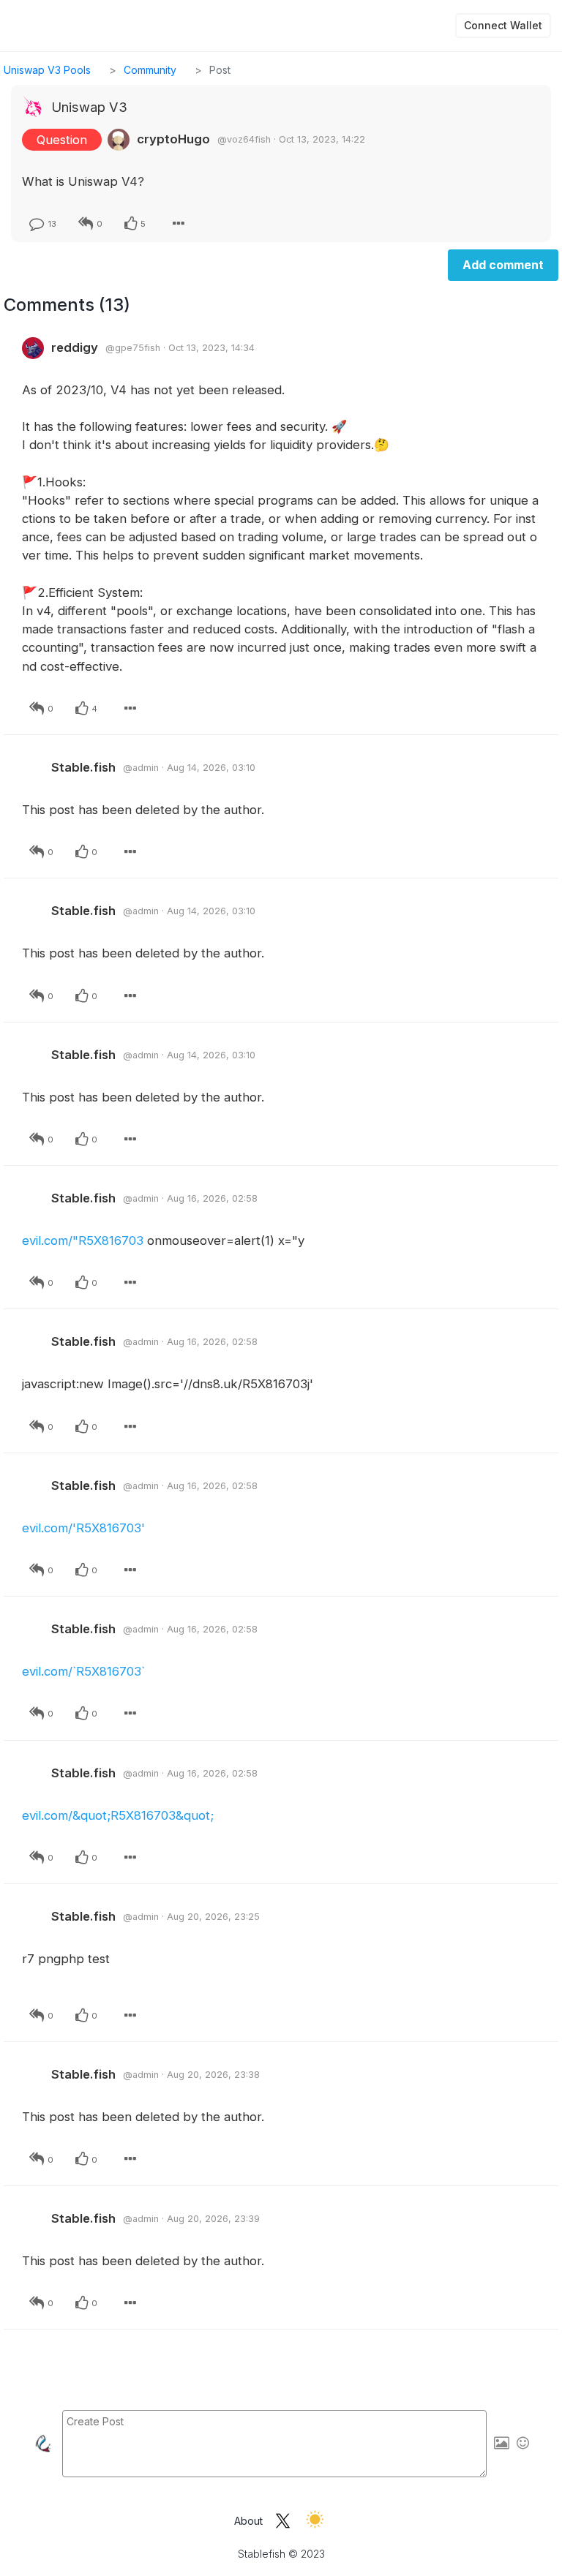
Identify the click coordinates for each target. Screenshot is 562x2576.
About (248, 2521)
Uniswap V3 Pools (47, 70)
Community (150, 70)
